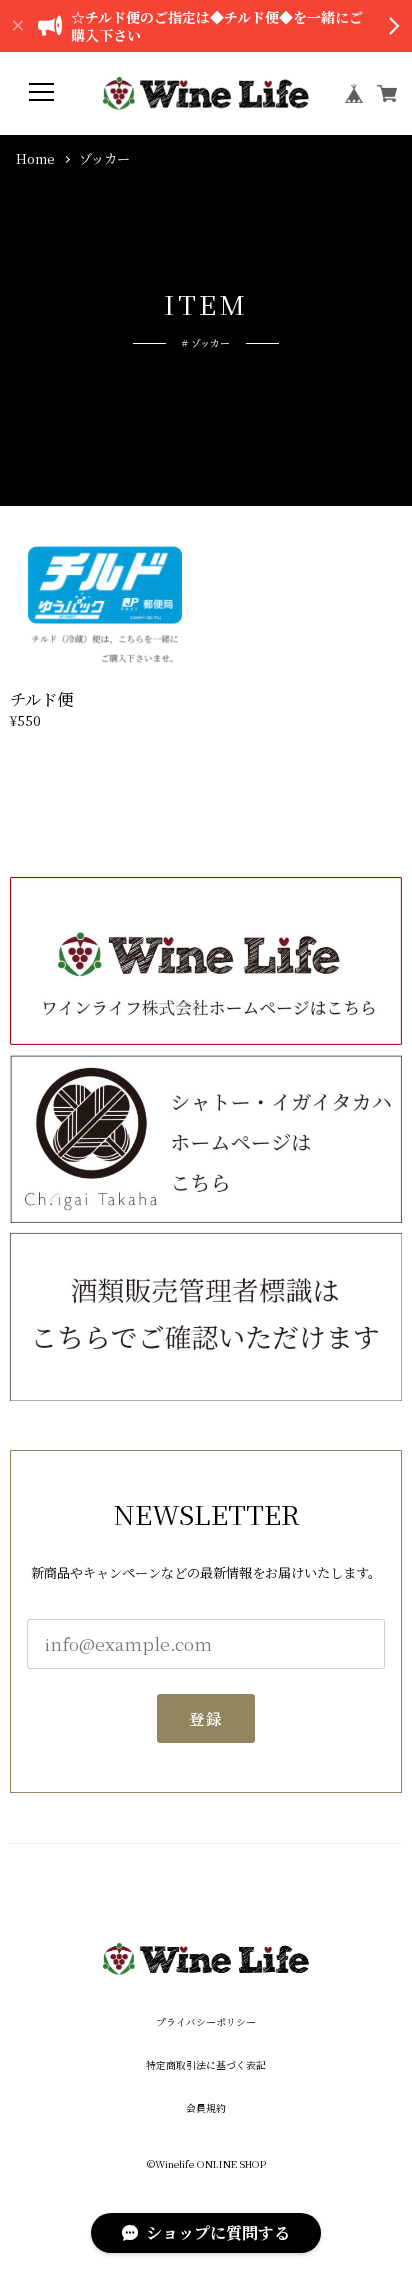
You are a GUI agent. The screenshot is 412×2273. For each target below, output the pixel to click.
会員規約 (206, 2109)
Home (35, 159)
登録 (205, 1718)
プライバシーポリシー (206, 2023)
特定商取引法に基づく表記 (206, 2066)
